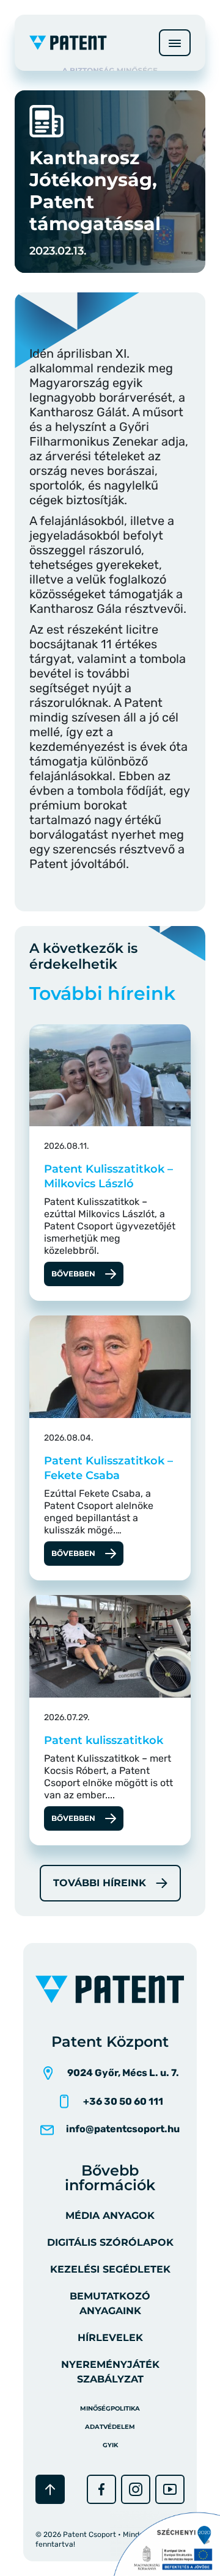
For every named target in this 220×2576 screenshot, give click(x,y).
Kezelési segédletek (110, 2269)
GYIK (110, 2445)
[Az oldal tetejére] (50, 2489)
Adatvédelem (110, 2427)
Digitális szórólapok (110, 2242)
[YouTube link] (170, 2489)
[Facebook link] (101, 2489)
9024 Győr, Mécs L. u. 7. (123, 2073)
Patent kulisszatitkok (104, 1740)
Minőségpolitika (110, 2408)
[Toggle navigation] (175, 43)
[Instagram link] (136, 2489)
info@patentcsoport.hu (123, 2129)
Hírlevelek (110, 2338)
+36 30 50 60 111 (123, 2101)
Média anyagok (110, 2216)
